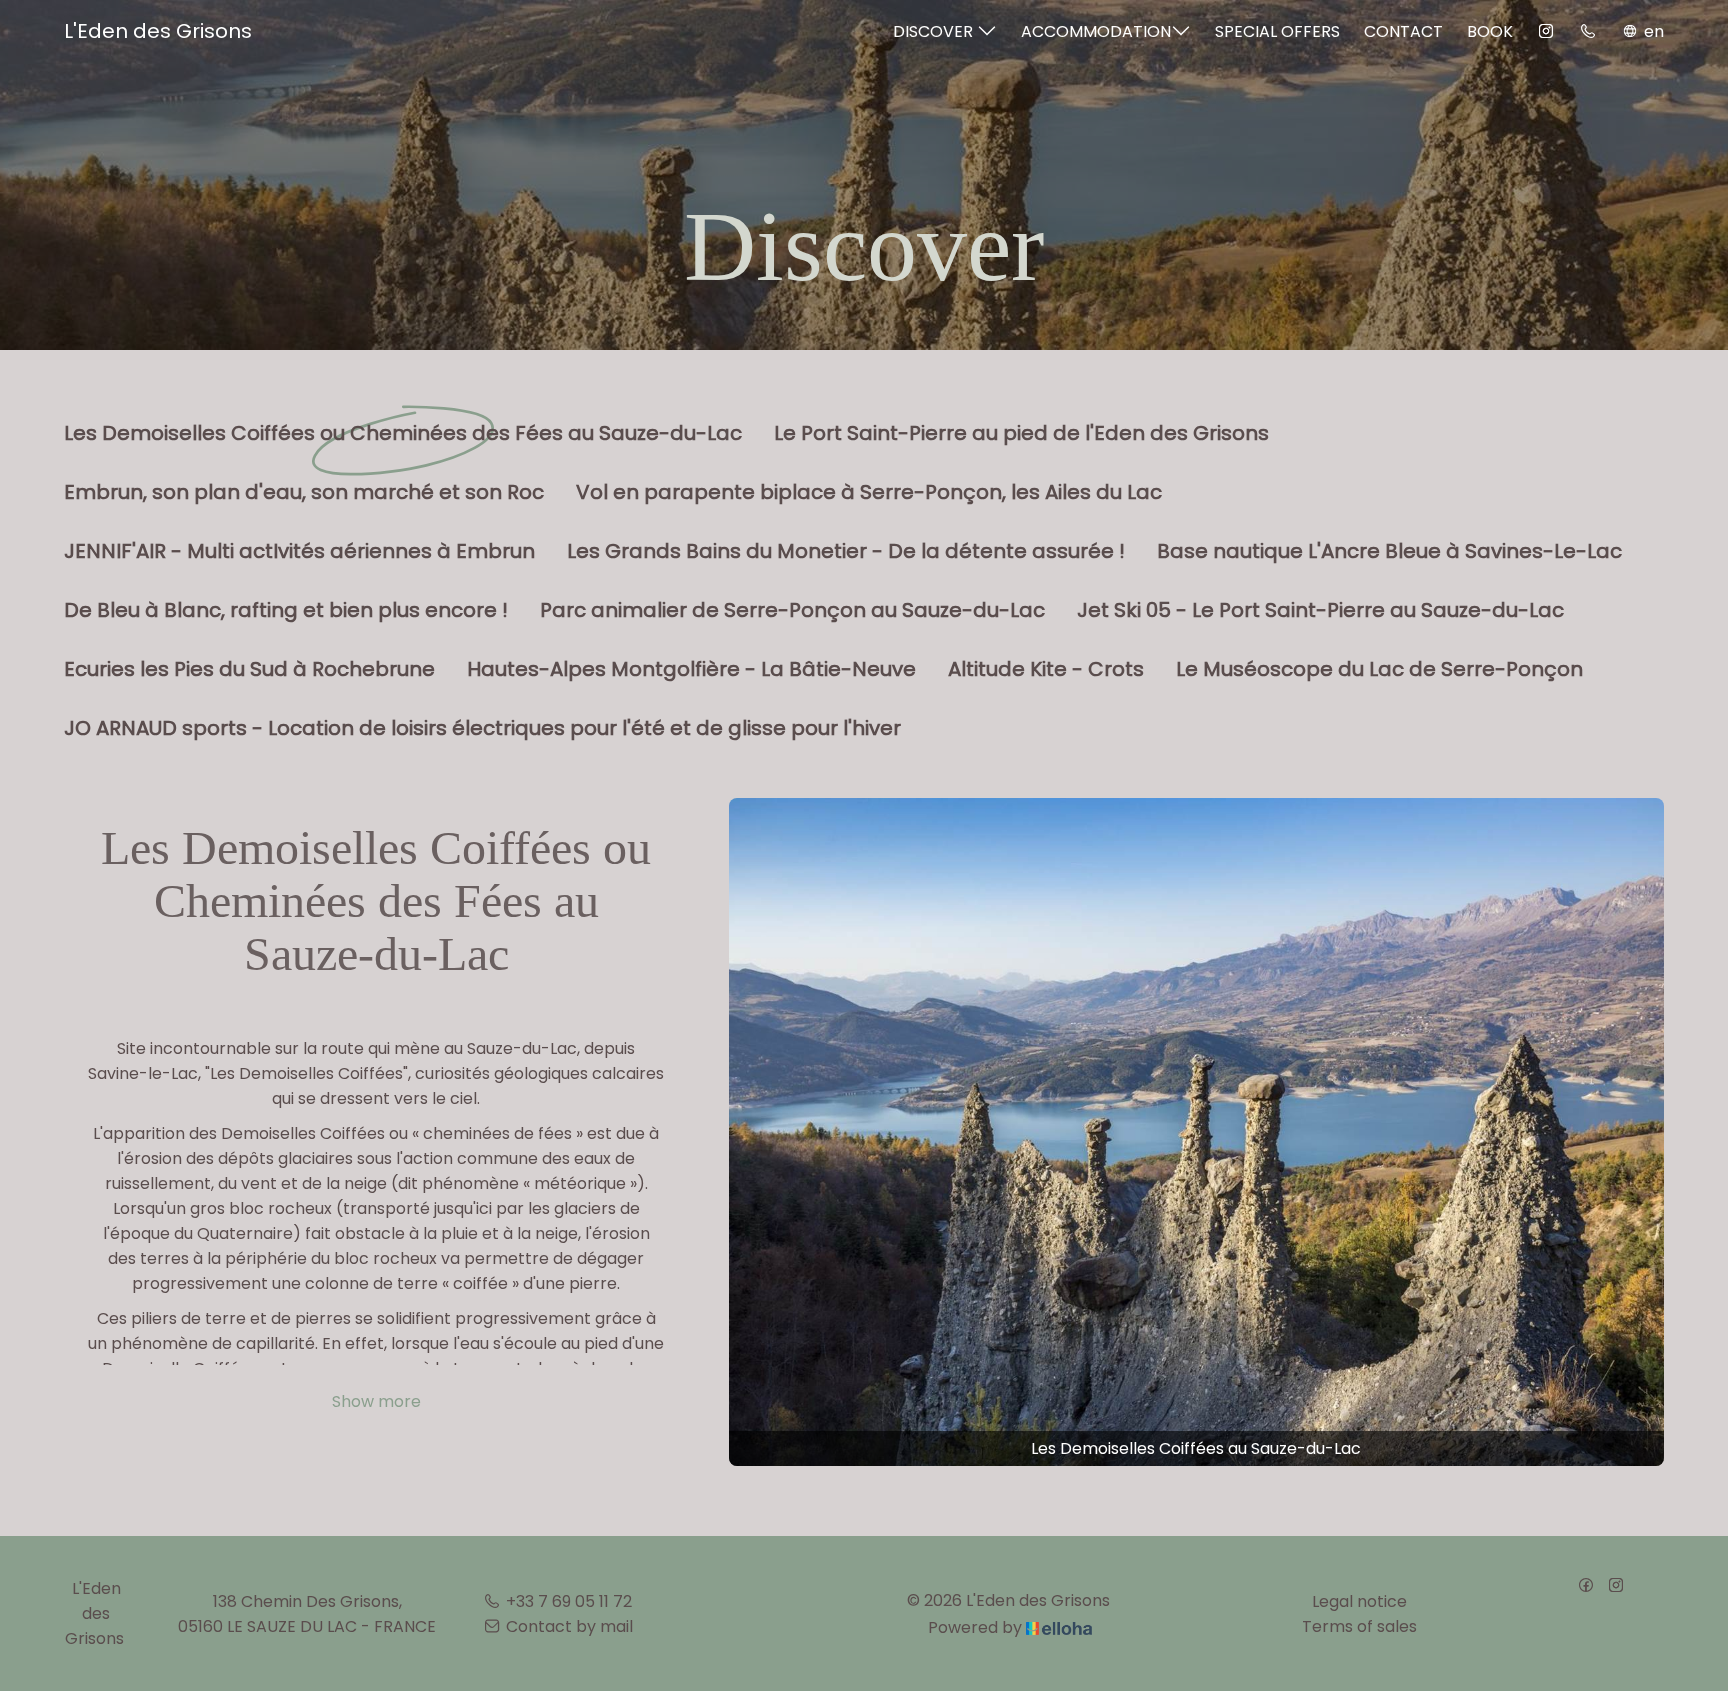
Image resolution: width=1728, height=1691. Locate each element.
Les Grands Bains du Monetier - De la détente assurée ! (846, 552)
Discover (935, 31)
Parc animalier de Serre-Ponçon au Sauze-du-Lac (792, 611)
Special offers (1277, 31)
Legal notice (1359, 1601)
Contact (1403, 31)
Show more (376, 1401)
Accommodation (1096, 31)
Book (1490, 31)
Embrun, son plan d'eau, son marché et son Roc (304, 493)
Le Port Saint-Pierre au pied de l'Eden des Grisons (1021, 434)
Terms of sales (1359, 1626)
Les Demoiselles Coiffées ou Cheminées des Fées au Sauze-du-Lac (403, 434)
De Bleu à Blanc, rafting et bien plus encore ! (286, 611)
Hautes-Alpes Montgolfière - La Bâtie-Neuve (691, 670)
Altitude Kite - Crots (1046, 670)
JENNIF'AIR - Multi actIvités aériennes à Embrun (299, 552)
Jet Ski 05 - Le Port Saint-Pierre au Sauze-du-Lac (1320, 611)
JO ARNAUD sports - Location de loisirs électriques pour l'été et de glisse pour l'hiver (482, 729)
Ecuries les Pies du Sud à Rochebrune (249, 670)
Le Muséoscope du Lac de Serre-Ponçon (1379, 670)
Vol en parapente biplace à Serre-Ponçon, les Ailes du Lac (869, 493)
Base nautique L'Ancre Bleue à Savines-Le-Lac (1389, 552)
